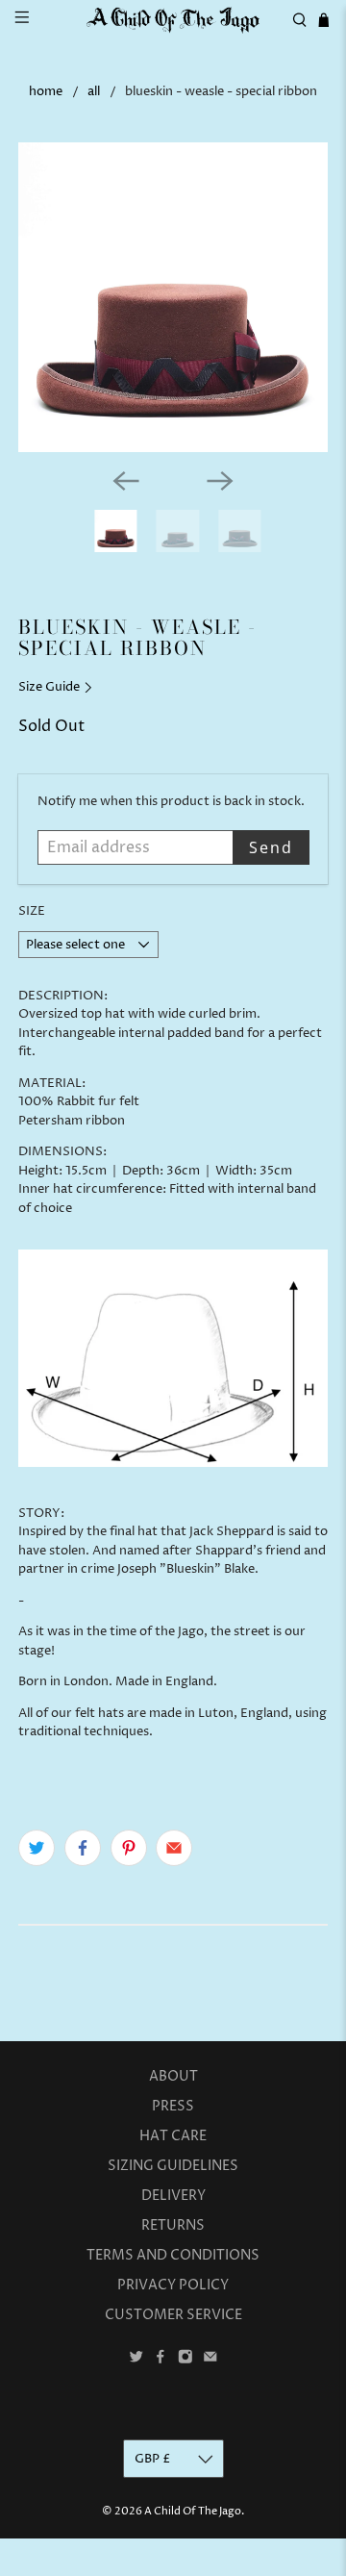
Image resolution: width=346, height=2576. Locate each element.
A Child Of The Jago (193, 2511)
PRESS (173, 2106)
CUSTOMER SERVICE (173, 2315)
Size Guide (50, 687)
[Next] (220, 481)
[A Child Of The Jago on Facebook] (161, 2360)
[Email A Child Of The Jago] (210, 2360)
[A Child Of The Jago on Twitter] (136, 2360)
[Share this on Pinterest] (129, 1848)
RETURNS (173, 2225)
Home (46, 92)
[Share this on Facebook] (83, 1848)
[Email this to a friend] (174, 1848)
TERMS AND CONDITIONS (173, 2255)
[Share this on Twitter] (37, 1848)
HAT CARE (173, 2136)
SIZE (32, 911)
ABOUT (173, 2076)
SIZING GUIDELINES (173, 2166)
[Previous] (126, 481)
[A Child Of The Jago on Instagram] (185, 2360)
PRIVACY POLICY (173, 2285)
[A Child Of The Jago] (173, 20)
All (94, 92)
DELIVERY (173, 2196)
